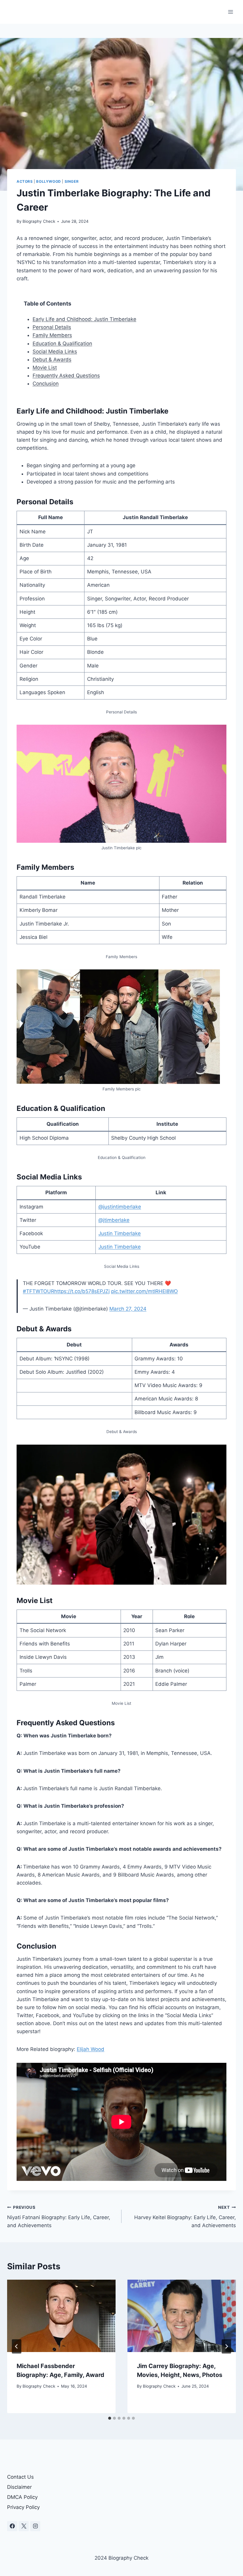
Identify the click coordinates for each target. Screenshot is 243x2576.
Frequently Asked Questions (66, 376)
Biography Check (39, 221)
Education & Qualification (62, 344)
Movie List (45, 368)
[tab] (110, 2418)
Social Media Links (55, 352)
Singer (72, 181)
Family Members (52, 335)
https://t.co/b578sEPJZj (82, 1291)
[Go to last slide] (17, 2346)
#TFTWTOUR (39, 1291)
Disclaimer (19, 2487)
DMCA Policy (22, 2497)
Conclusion (46, 384)
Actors (25, 181)
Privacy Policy (23, 2507)
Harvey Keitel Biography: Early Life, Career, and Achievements (185, 2217)
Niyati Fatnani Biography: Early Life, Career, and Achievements (59, 2217)
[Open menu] (230, 12)
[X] (24, 2526)
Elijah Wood (91, 2049)
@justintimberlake (120, 1207)
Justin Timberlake (120, 1233)
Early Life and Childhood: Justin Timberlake (84, 319)
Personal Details (52, 327)
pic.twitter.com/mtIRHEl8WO (144, 1291)
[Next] (226, 2346)
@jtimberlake (114, 1220)
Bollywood (48, 181)
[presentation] (61, 2316)
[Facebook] (12, 2526)
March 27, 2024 (128, 1309)
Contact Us (20, 2477)
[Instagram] (35, 2526)
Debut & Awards (52, 360)
